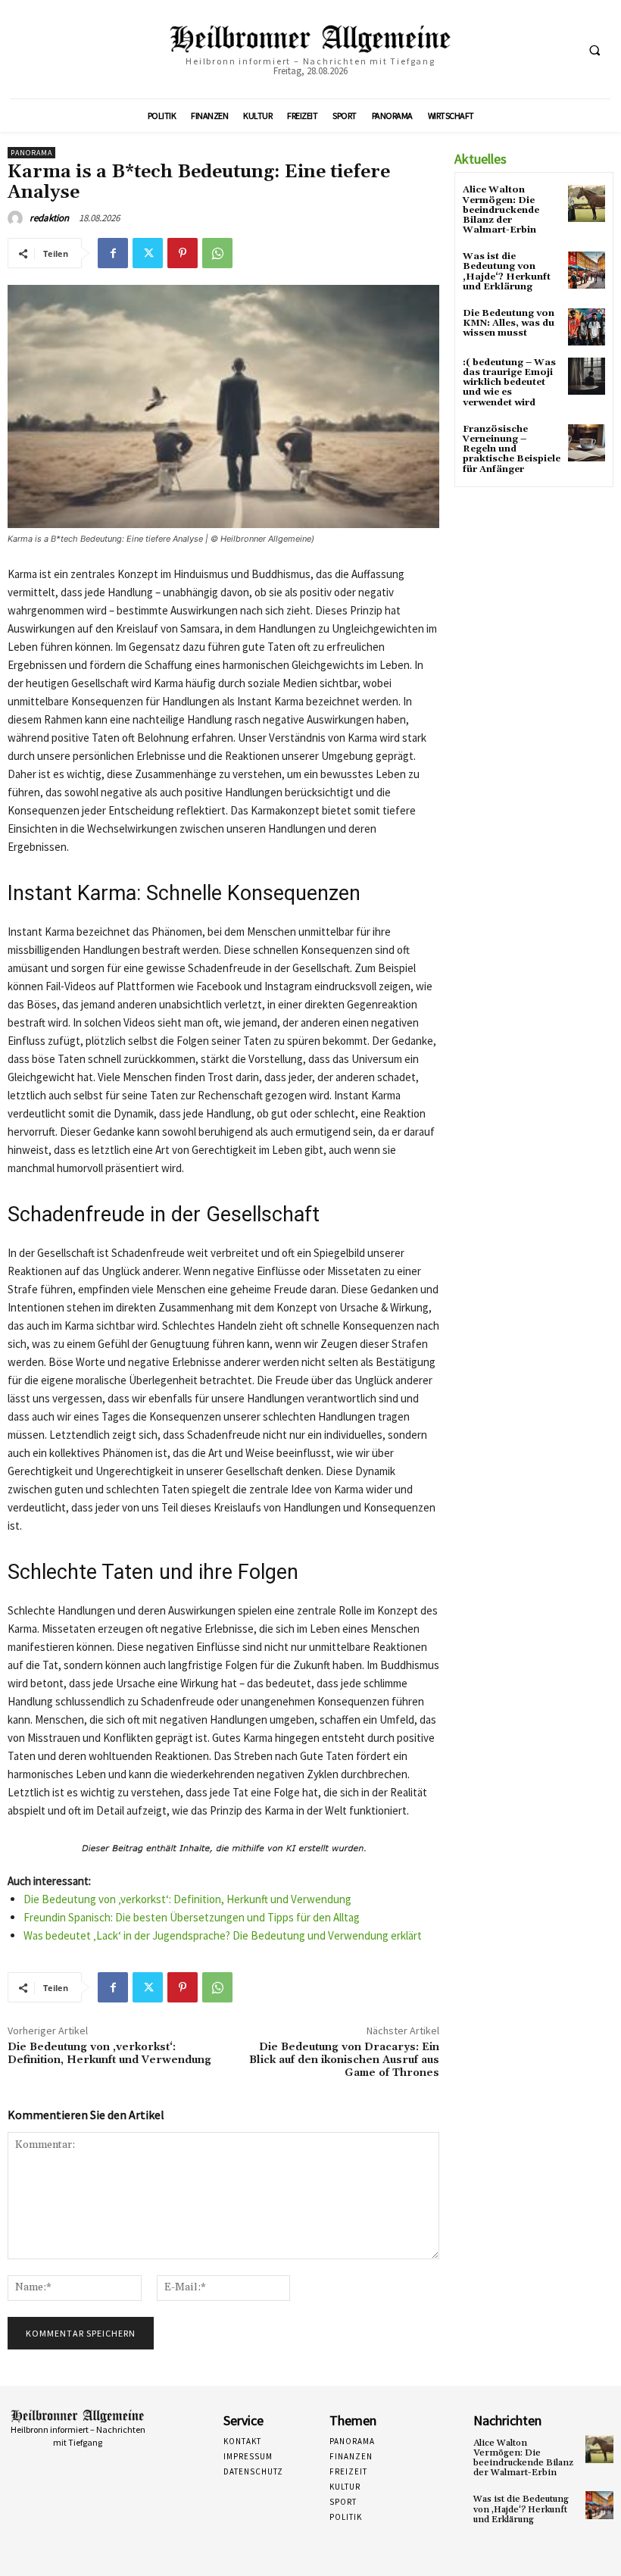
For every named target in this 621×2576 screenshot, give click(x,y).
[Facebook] (113, 253)
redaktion (49, 218)
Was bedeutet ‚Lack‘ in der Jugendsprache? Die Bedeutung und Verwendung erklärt (223, 1935)
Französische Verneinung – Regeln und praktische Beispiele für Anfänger (512, 449)
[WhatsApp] (217, 253)
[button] (594, 50)
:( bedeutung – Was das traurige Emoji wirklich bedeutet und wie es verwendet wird (509, 383)
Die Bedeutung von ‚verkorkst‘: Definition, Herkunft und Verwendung (187, 1899)
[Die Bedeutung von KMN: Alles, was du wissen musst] (587, 327)
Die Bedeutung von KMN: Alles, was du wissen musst (509, 323)
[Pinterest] (183, 253)
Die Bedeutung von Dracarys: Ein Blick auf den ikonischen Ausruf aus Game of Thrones (344, 2060)
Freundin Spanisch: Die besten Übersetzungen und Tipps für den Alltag (192, 1917)
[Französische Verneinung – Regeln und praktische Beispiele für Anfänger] (587, 443)
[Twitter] (148, 253)
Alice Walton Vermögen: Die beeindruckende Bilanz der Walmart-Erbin (501, 210)
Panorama (31, 153)
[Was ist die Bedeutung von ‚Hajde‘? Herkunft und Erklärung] (587, 270)
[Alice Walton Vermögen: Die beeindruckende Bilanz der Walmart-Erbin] (587, 203)
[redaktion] (17, 218)
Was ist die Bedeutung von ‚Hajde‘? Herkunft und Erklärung (507, 272)
